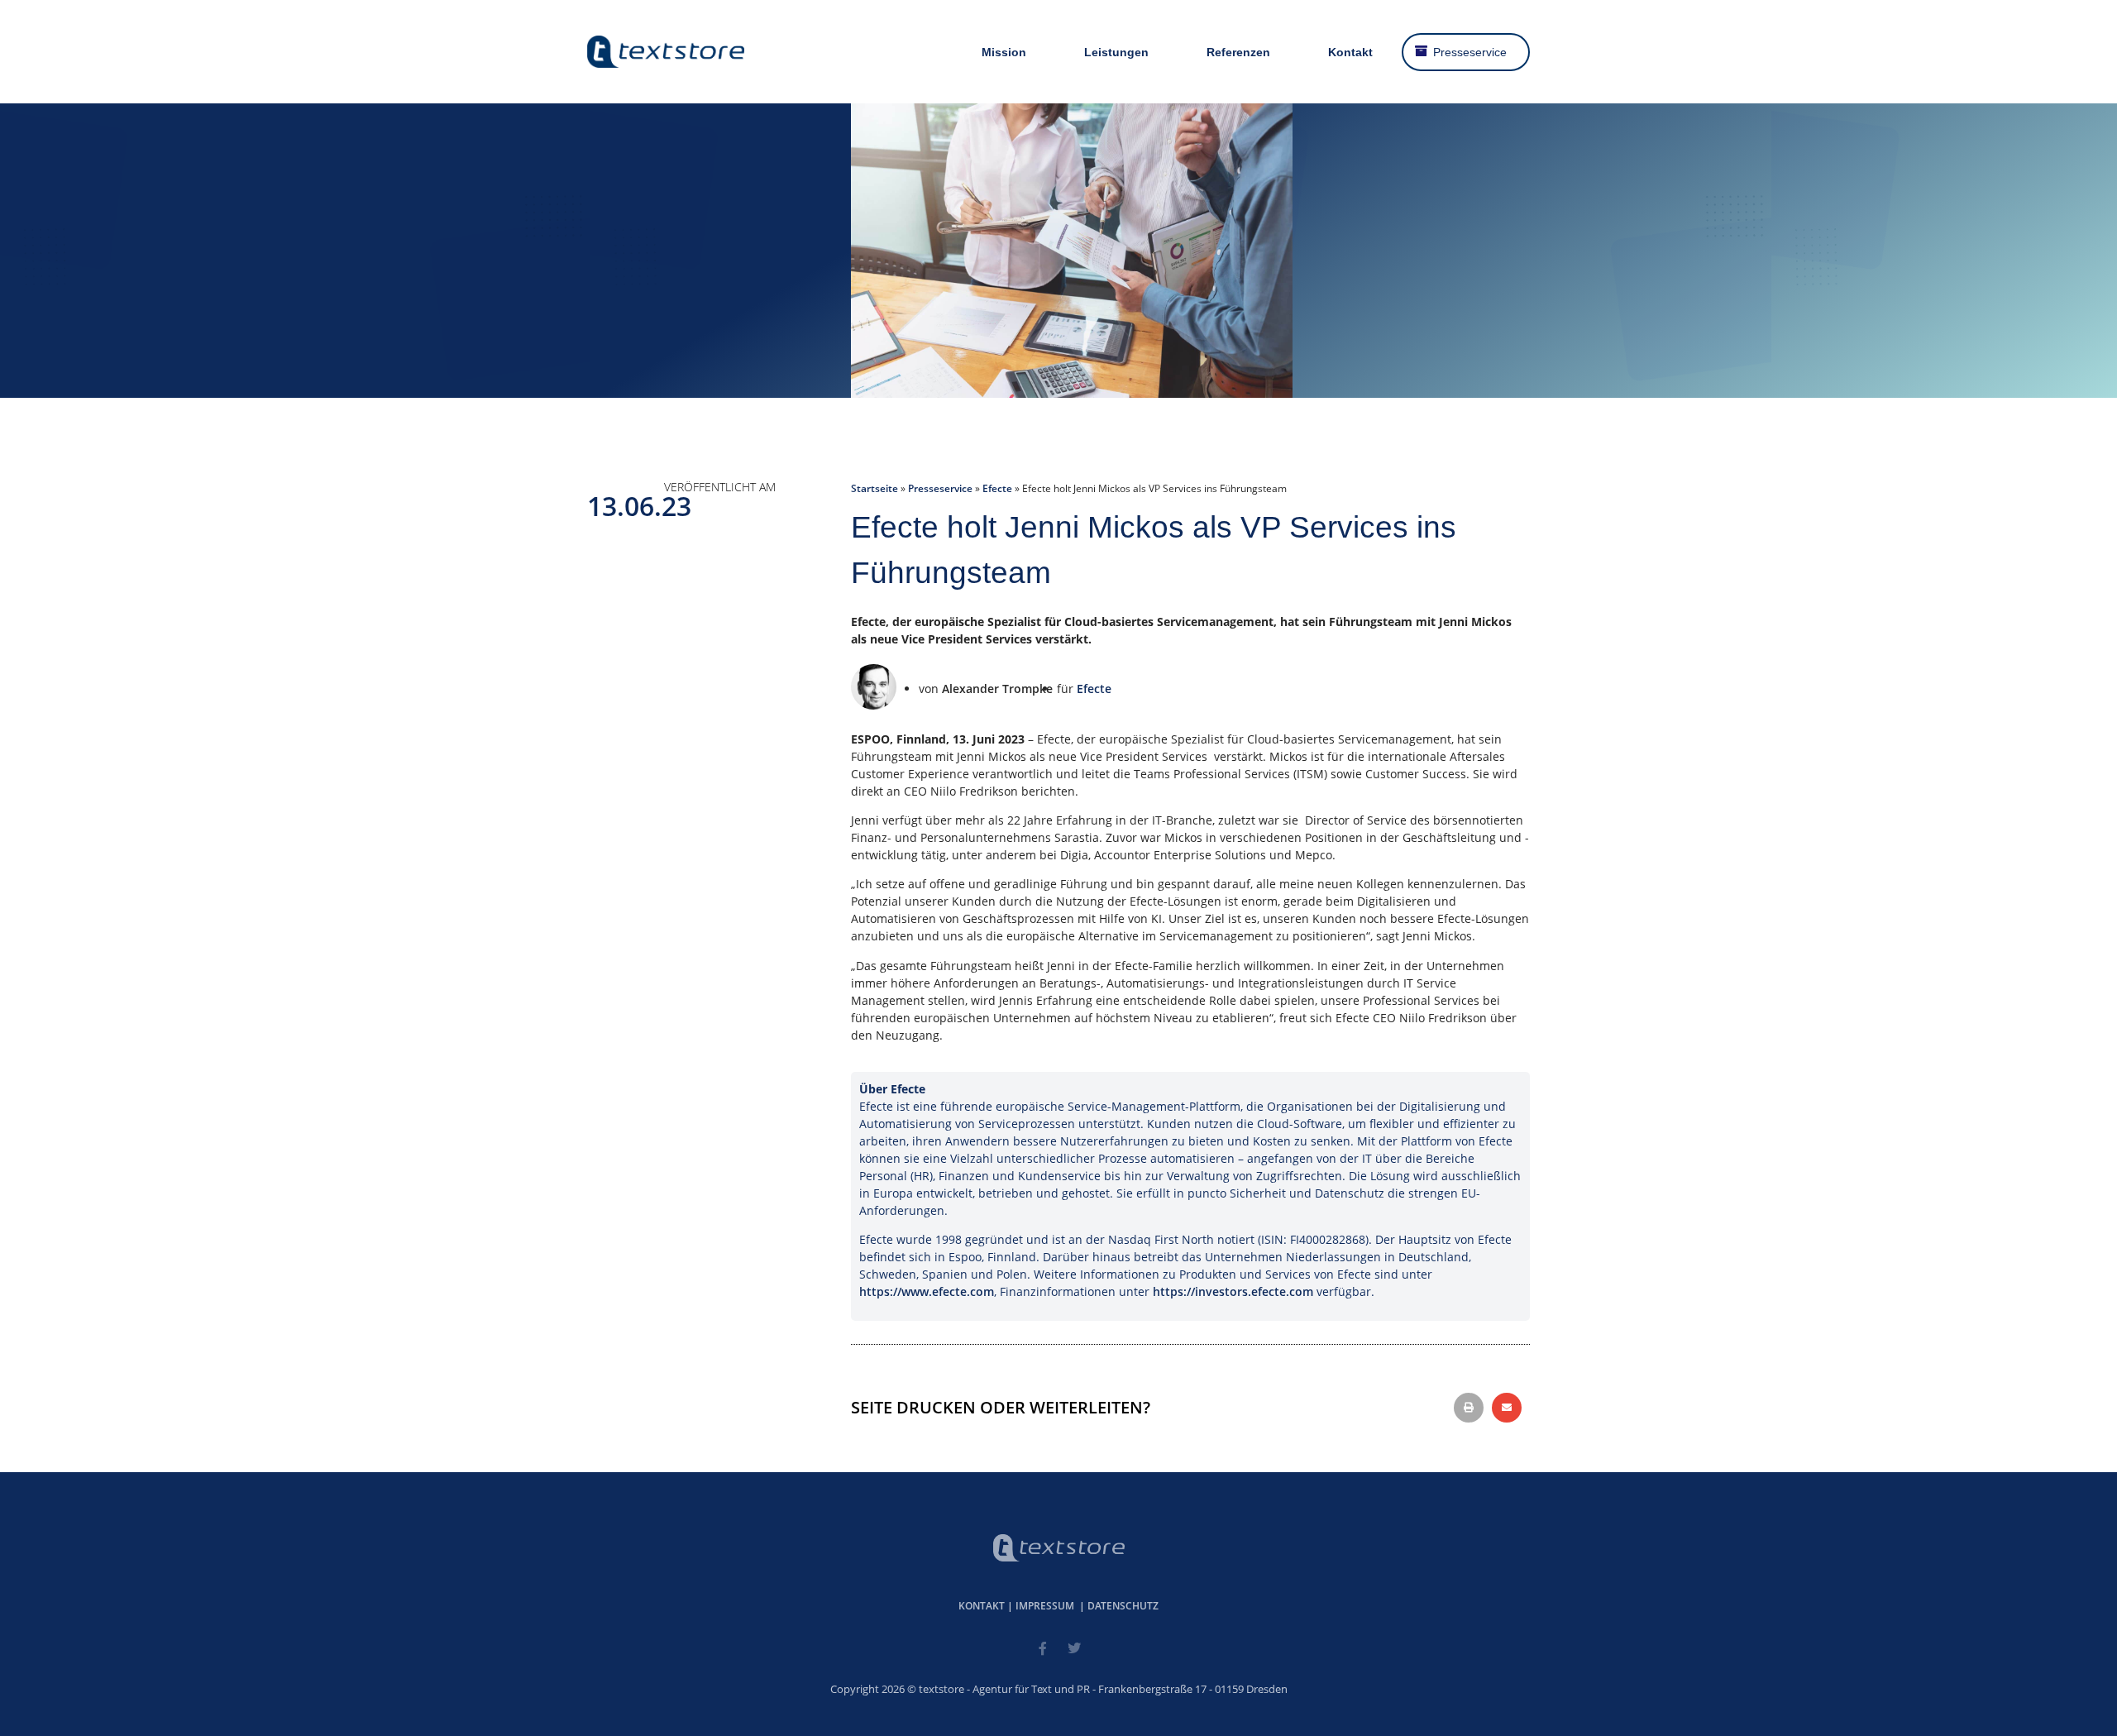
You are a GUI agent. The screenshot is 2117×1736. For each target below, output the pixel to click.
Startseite (875, 488)
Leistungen (1116, 52)
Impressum (1045, 1606)
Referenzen (1238, 52)
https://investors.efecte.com (1233, 1291)
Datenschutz (1123, 1606)
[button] (1469, 1408)
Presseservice (1470, 52)
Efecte (997, 488)
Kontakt (1350, 52)
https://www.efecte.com (927, 1291)
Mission (1004, 52)
